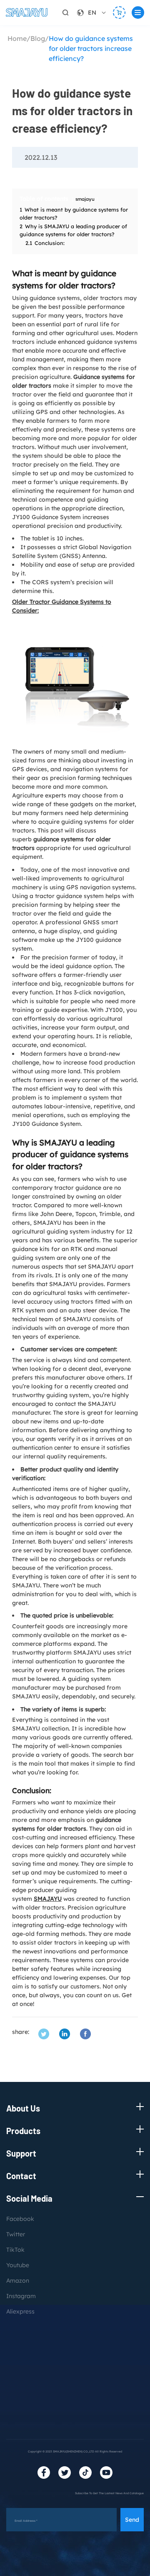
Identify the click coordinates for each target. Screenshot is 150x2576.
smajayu (85, 199)
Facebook (20, 2219)
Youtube (18, 2265)
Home (17, 38)
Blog (38, 38)
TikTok (15, 2250)
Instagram (21, 2296)
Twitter (16, 2234)
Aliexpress (20, 2311)
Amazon (18, 2281)
